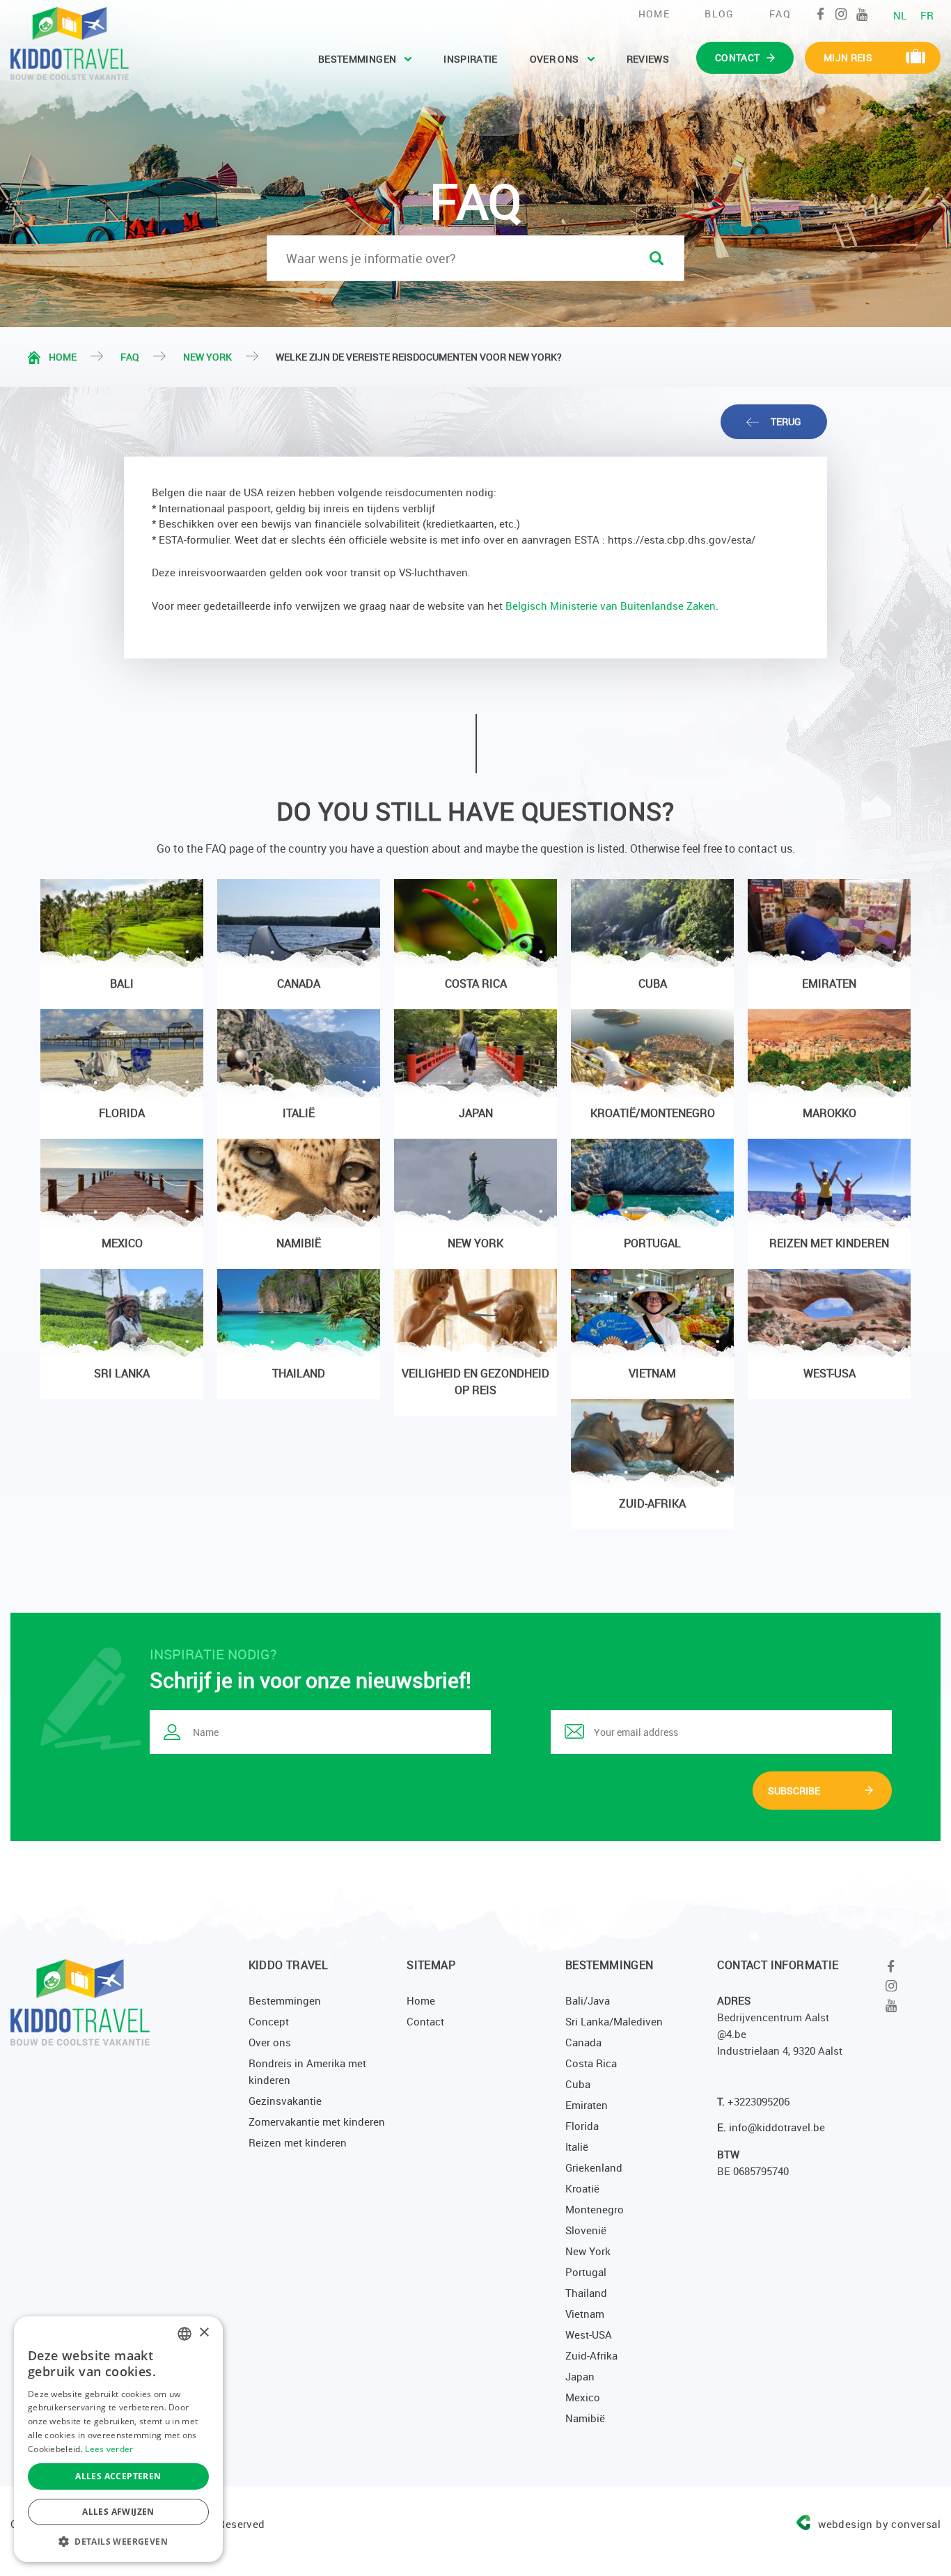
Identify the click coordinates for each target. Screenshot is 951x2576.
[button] (118, 2541)
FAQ (780, 14)
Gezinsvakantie (285, 2101)
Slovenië (586, 2230)
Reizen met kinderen (298, 2142)
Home (654, 14)
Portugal (586, 2272)
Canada (583, 2042)
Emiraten (587, 2105)
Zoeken (657, 258)
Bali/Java (588, 2000)
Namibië (585, 2418)
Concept (269, 2021)
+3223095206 (759, 2101)
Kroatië (582, 2188)
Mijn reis (848, 57)
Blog (720, 14)
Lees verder (109, 2449)
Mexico (583, 2397)
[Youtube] (862, 14)
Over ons (555, 59)
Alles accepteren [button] (118, 2476)
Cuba (578, 2084)
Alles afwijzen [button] (118, 2512)
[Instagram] (841, 14)
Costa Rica (591, 2063)
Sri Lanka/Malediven (614, 2021)
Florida (582, 2126)
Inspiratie (471, 59)
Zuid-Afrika (591, 2355)
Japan (580, 2376)
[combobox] (184, 2334)
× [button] (204, 2333)
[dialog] (118, 2439)
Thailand (586, 2293)
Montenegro (595, 2209)
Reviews (648, 59)
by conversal (879, 2524)
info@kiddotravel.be (777, 2127)
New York (207, 357)
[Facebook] (820, 14)
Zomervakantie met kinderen (317, 2121)
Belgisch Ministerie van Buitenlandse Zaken (611, 606)
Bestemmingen (357, 59)
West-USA (589, 2334)
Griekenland (594, 2167)
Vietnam (585, 2314)
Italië (577, 2147)
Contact (425, 2021)
